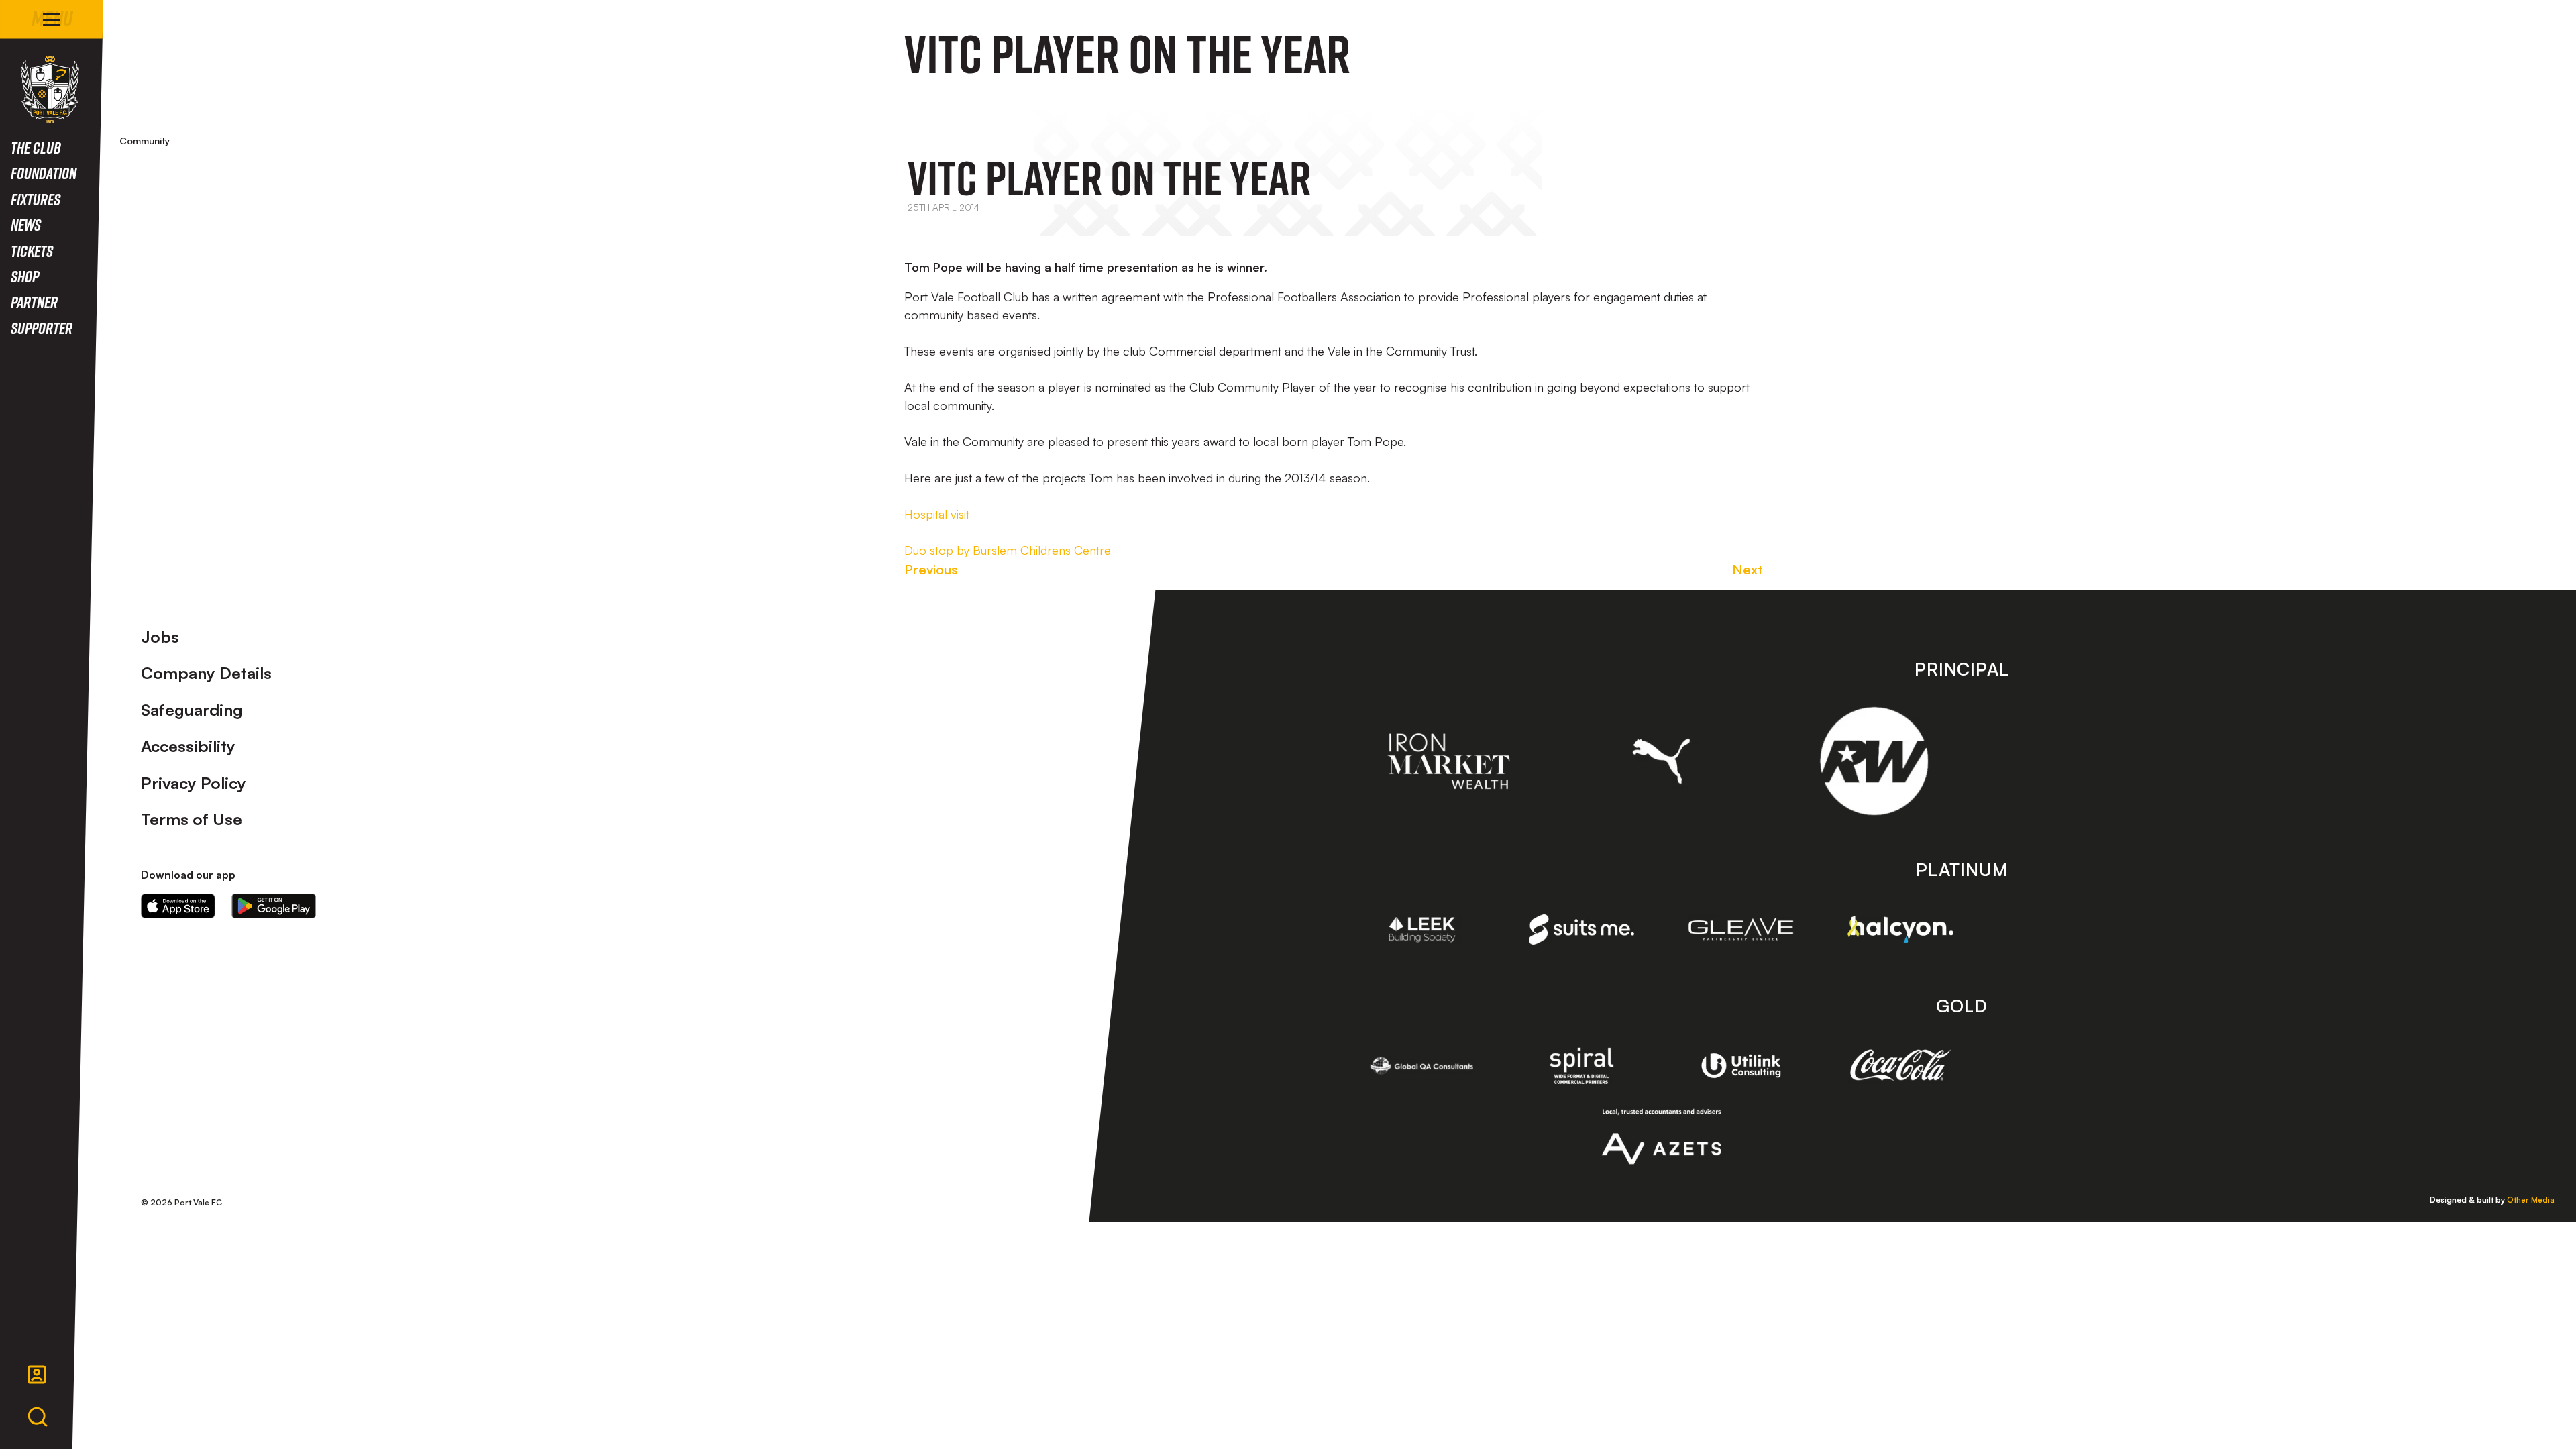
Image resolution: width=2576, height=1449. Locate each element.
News (26, 224)
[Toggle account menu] (37, 1375)
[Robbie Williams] (1874, 761)
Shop (25, 276)
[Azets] (1661, 1136)
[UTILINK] (1741, 1066)
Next (1748, 569)
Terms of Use (192, 819)
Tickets (32, 251)
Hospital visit (937, 514)
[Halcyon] (1900, 929)
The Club (36, 147)
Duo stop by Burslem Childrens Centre (1008, 550)
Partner (34, 302)
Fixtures (36, 199)
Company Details (206, 673)
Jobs (160, 637)
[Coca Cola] (1900, 1065)
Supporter (42, 328)
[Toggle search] (38, 1417)
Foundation (44, 173)
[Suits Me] (1582, 929)
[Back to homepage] (50, 90)
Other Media (2531, 1200)
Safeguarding (192, 710)
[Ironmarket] (1449, 761)
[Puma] (1661, 761)
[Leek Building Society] (1422, 929)
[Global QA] (1422, 1066)
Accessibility (188, 746)
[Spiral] (1582, 1066)
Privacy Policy (194, 783)
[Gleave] (1741, 929)
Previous (931, 569)
